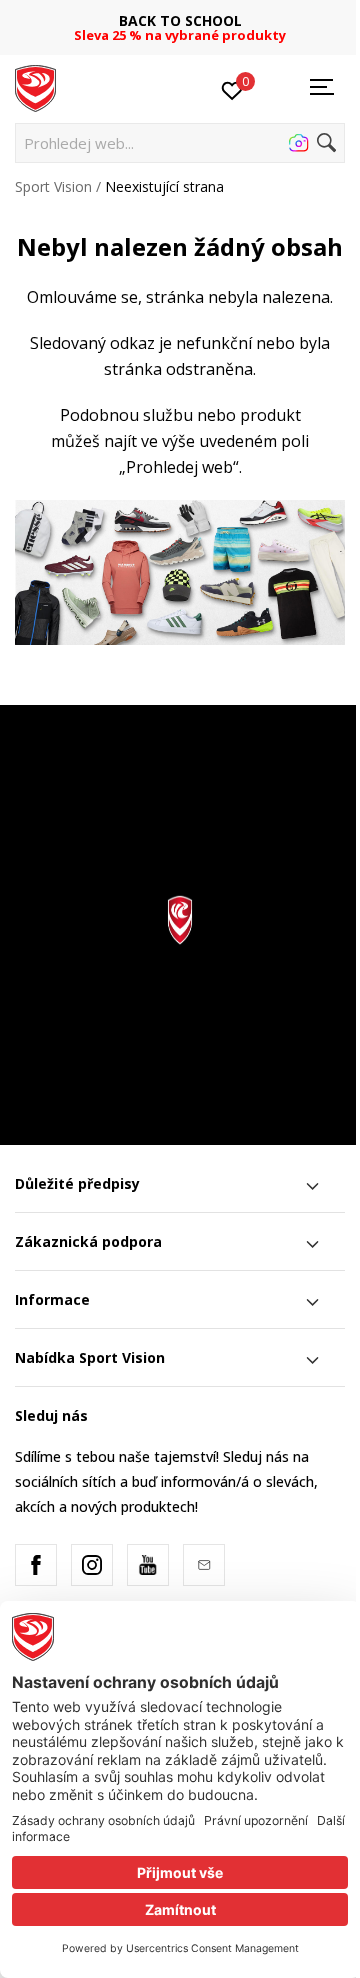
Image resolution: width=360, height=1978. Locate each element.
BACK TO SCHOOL (180, 20)
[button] (180, 143)
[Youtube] (148, 1565)
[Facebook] (36, 1565)
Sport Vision (53, 186)
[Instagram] (92, 1565)
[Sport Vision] (35, 87)
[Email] (204, 1565)
